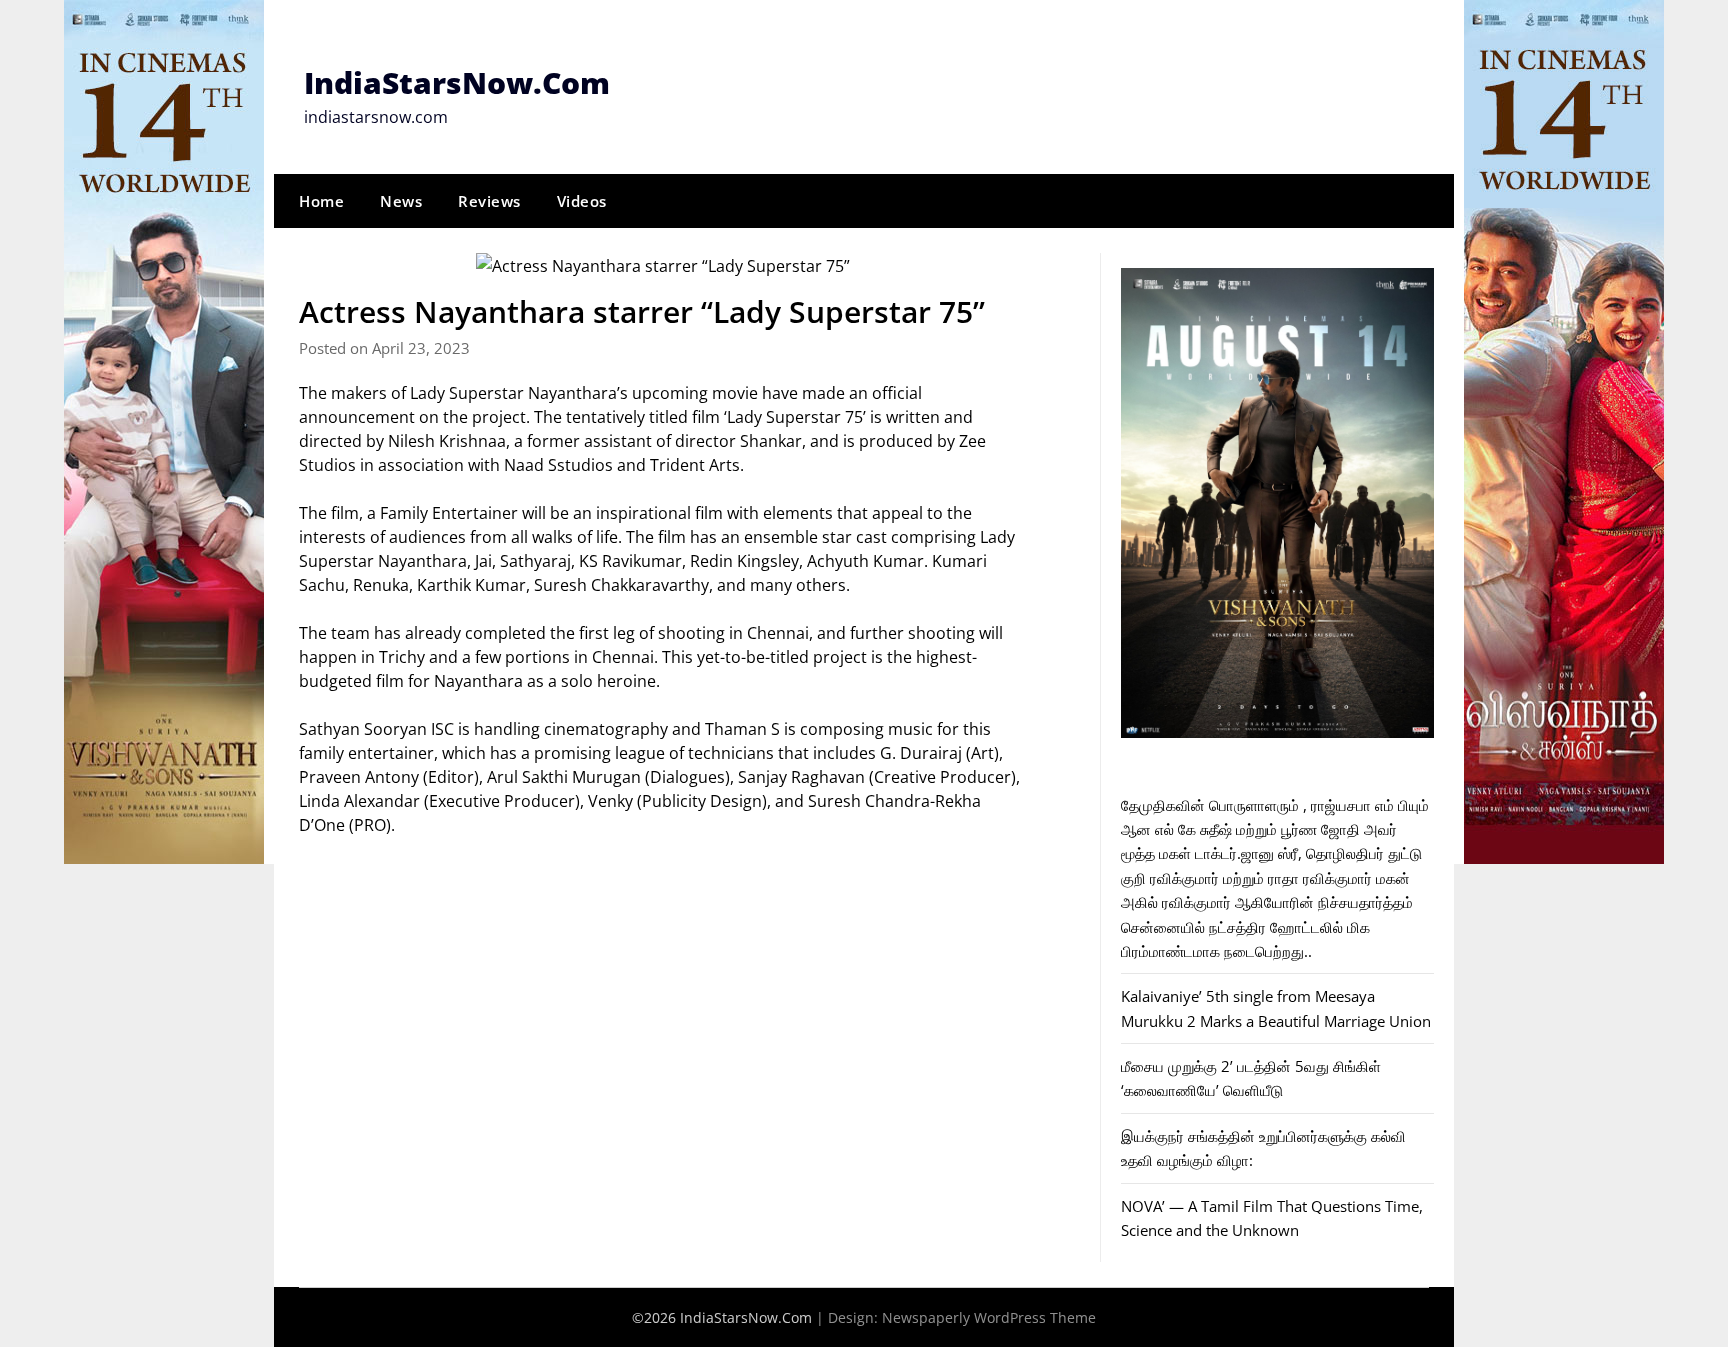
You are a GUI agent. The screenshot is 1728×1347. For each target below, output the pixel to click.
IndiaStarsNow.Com (457, 82)
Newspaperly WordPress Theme (989, 1317)
